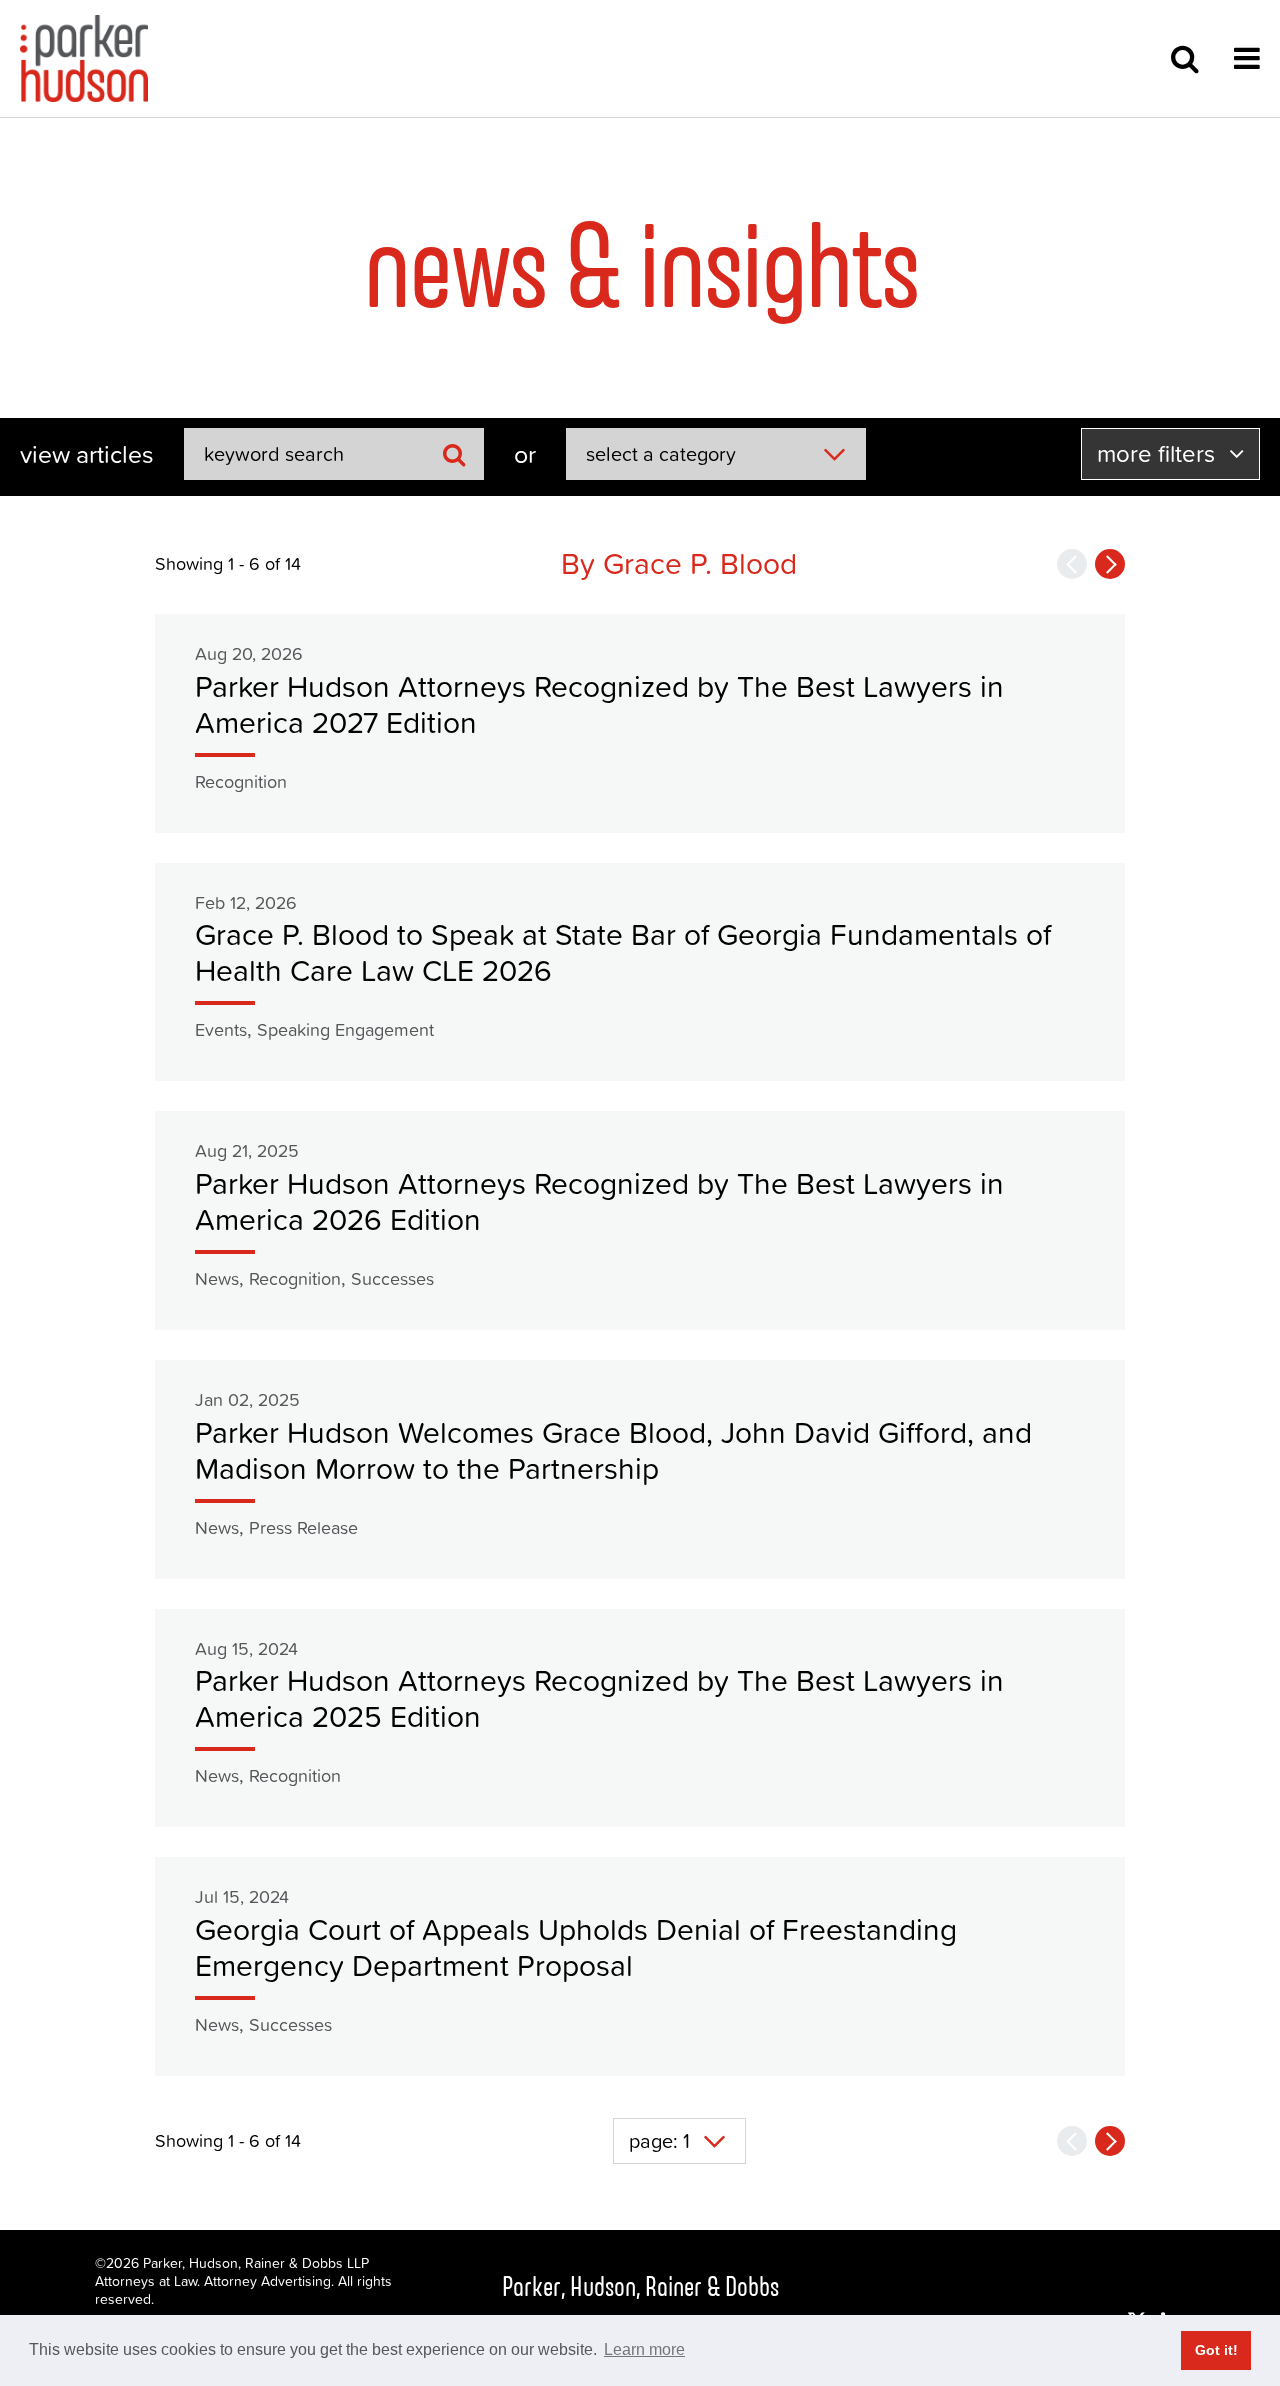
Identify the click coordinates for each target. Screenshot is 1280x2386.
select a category (661, 454)
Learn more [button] (644, 2349)
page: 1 (659, 2141)
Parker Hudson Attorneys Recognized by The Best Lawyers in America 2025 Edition (599, 1698)
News (217, 1278)
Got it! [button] (1216, 2350)
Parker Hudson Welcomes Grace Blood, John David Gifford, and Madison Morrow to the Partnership (613, 1450)
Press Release (303, 1527)
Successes (392, 1278)
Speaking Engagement (345, 1029)
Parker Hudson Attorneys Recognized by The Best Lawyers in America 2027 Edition (599, 704)
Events (221, 1029)
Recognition (241, 781)
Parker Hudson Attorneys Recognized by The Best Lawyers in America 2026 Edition (599, 1201)
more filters (1159, 453)
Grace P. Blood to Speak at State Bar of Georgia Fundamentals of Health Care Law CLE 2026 (623, 952)
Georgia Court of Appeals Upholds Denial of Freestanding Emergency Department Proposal (576, 1947)
